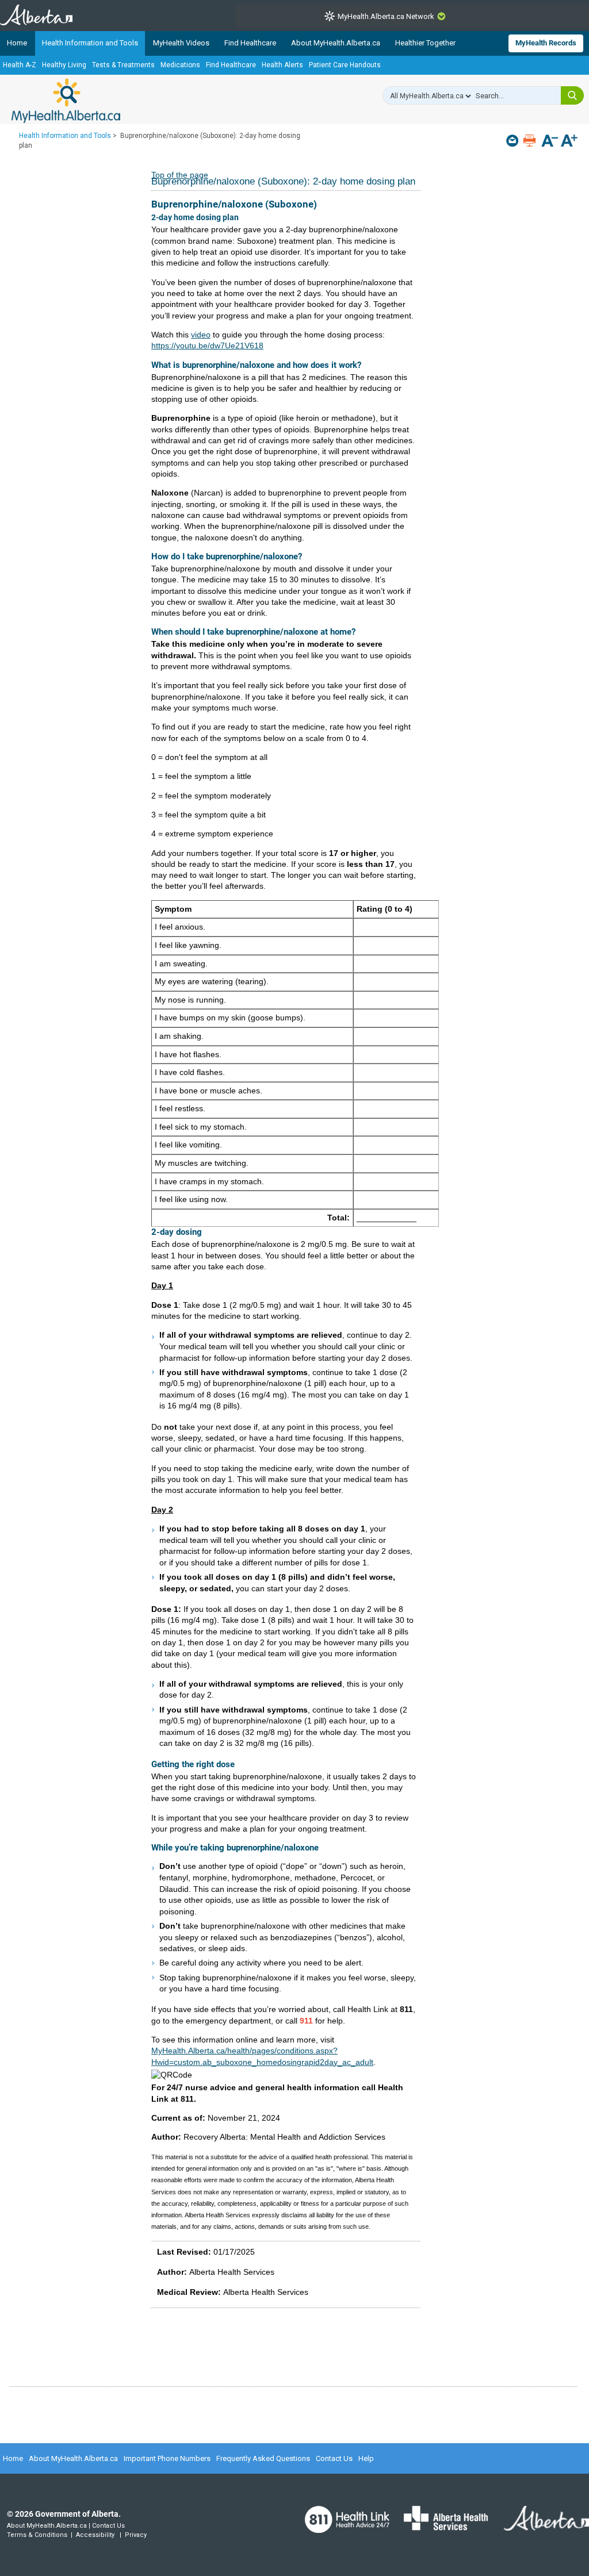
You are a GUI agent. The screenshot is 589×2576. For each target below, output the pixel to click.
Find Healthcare (250, 43)
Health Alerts (282, 65)
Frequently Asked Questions (263, 2458)
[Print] (531, 141)
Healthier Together (425, 43)
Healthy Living (64, 65)
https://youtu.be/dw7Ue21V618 (207, 345)
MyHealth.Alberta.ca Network (386, 16)
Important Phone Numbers (167, 2458)
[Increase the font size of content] (569, 142)
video (201, 335)
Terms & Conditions (37, 2535)
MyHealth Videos (181, 43)
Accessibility (95, 2535)
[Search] (572, 95)
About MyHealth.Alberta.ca (336, 43)
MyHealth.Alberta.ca (66, 101)
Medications (180, 65)
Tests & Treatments (123, 65)
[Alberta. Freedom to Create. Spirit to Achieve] (540, 2525)
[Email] (513, 141)
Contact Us (334, 2458)
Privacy (136, 2535)
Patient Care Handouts (345, 65)
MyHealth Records (546, 43)
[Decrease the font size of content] (550, 142)
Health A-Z (20, 65)
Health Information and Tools (90, 43)
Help (366, 2458)
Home (17, 43)
